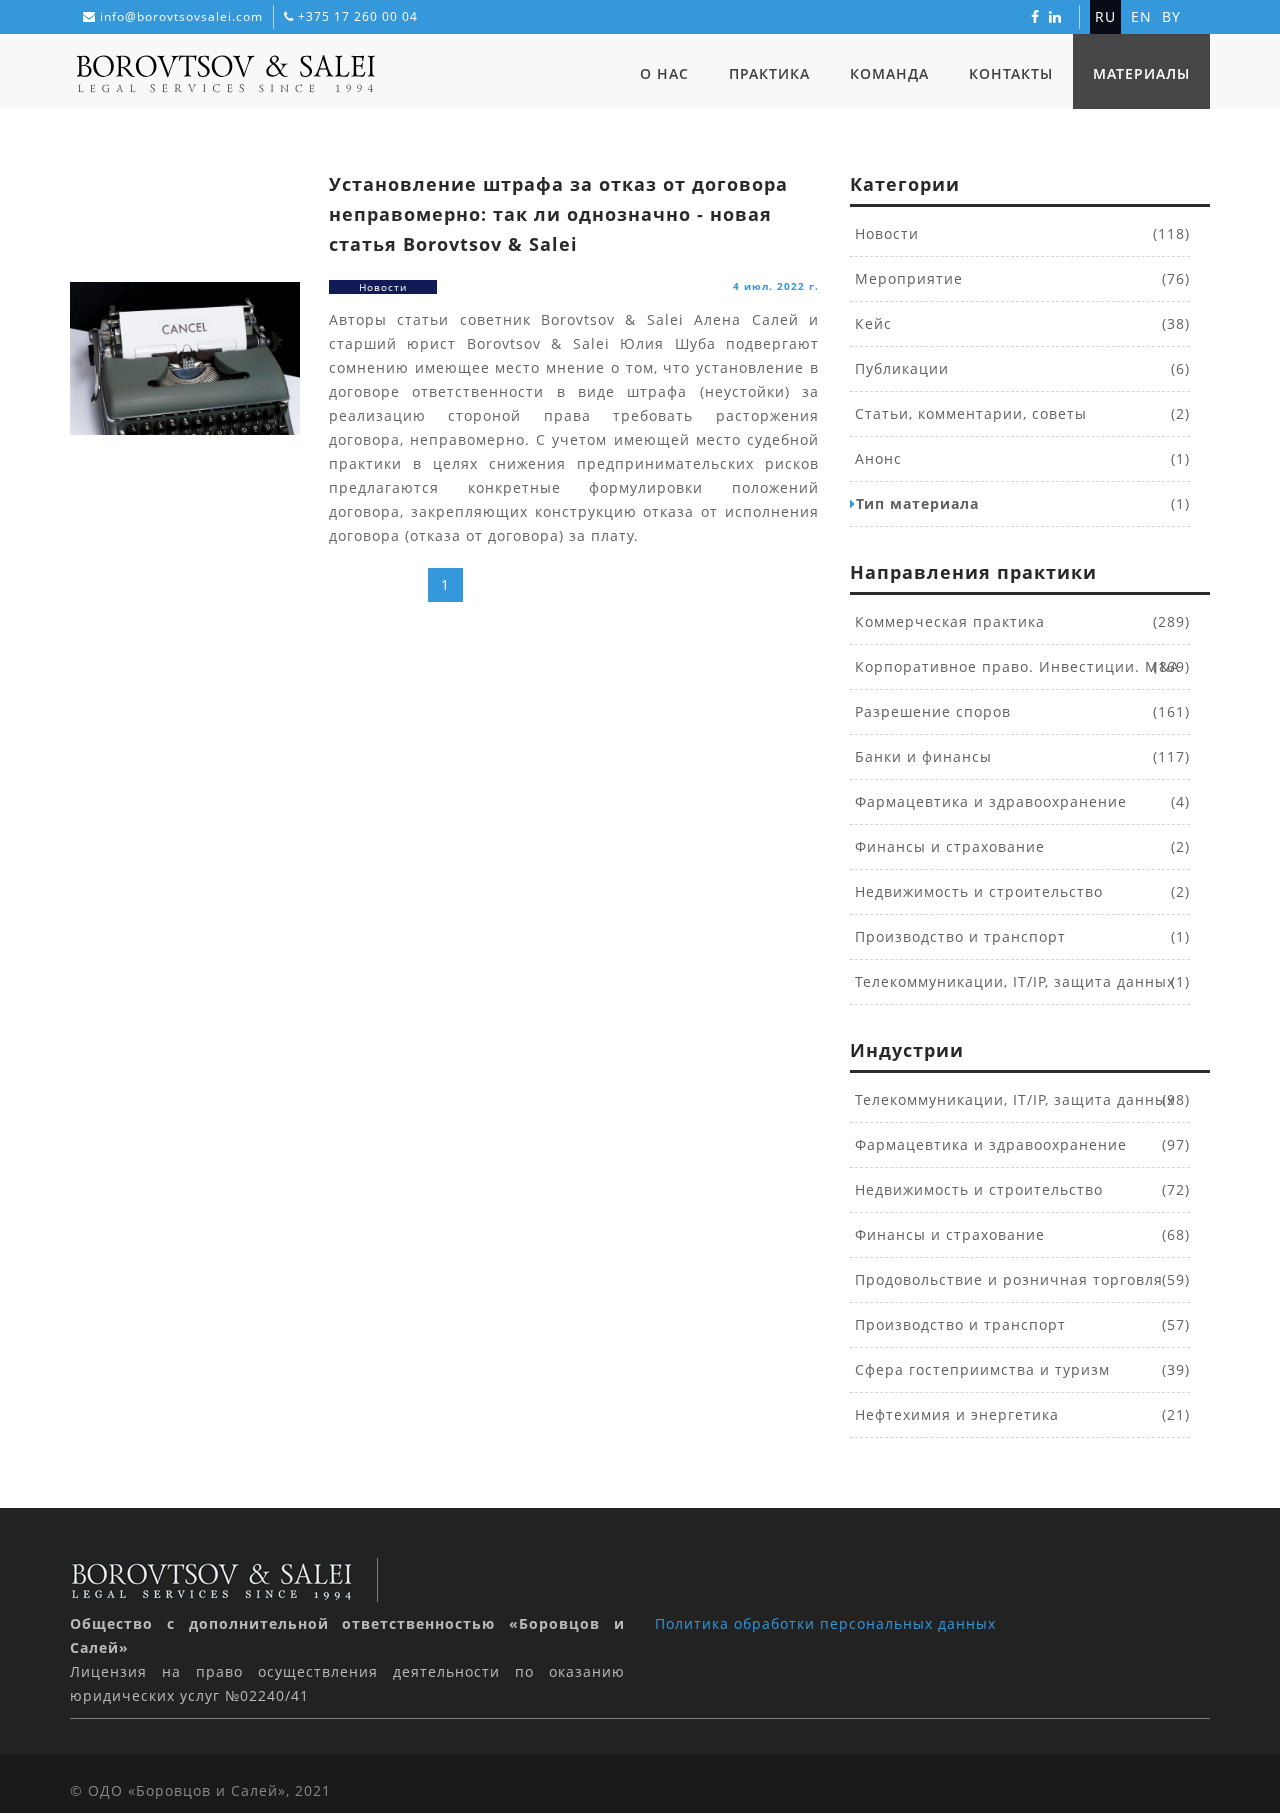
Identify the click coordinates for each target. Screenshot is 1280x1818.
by (1171, 16)
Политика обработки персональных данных (825, 1623)
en (1141, 16)
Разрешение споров (930, 711)
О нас (664, 73)
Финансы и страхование (947, 846)
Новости (884, 233)
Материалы (1141, 73)
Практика (769, 73)
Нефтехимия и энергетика (954, 1414)
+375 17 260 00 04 (358, 16)
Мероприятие (906, 278)
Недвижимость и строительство (976, 891)
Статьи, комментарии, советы (968, 413)
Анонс (876, 458)
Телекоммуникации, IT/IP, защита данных (1012, 981)
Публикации (899, 368)
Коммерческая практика (947, 621)
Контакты (1011, 73)
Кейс (871, 323)
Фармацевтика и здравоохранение (988, 801)
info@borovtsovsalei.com (181, 16)
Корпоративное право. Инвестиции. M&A (1015, 666)
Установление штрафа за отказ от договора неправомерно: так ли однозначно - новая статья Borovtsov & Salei (558, 214)
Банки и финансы (921, 756)
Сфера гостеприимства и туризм (980, 1369)
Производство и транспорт (958, 936)
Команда (889, 73)
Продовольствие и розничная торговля (1006, 1279)
